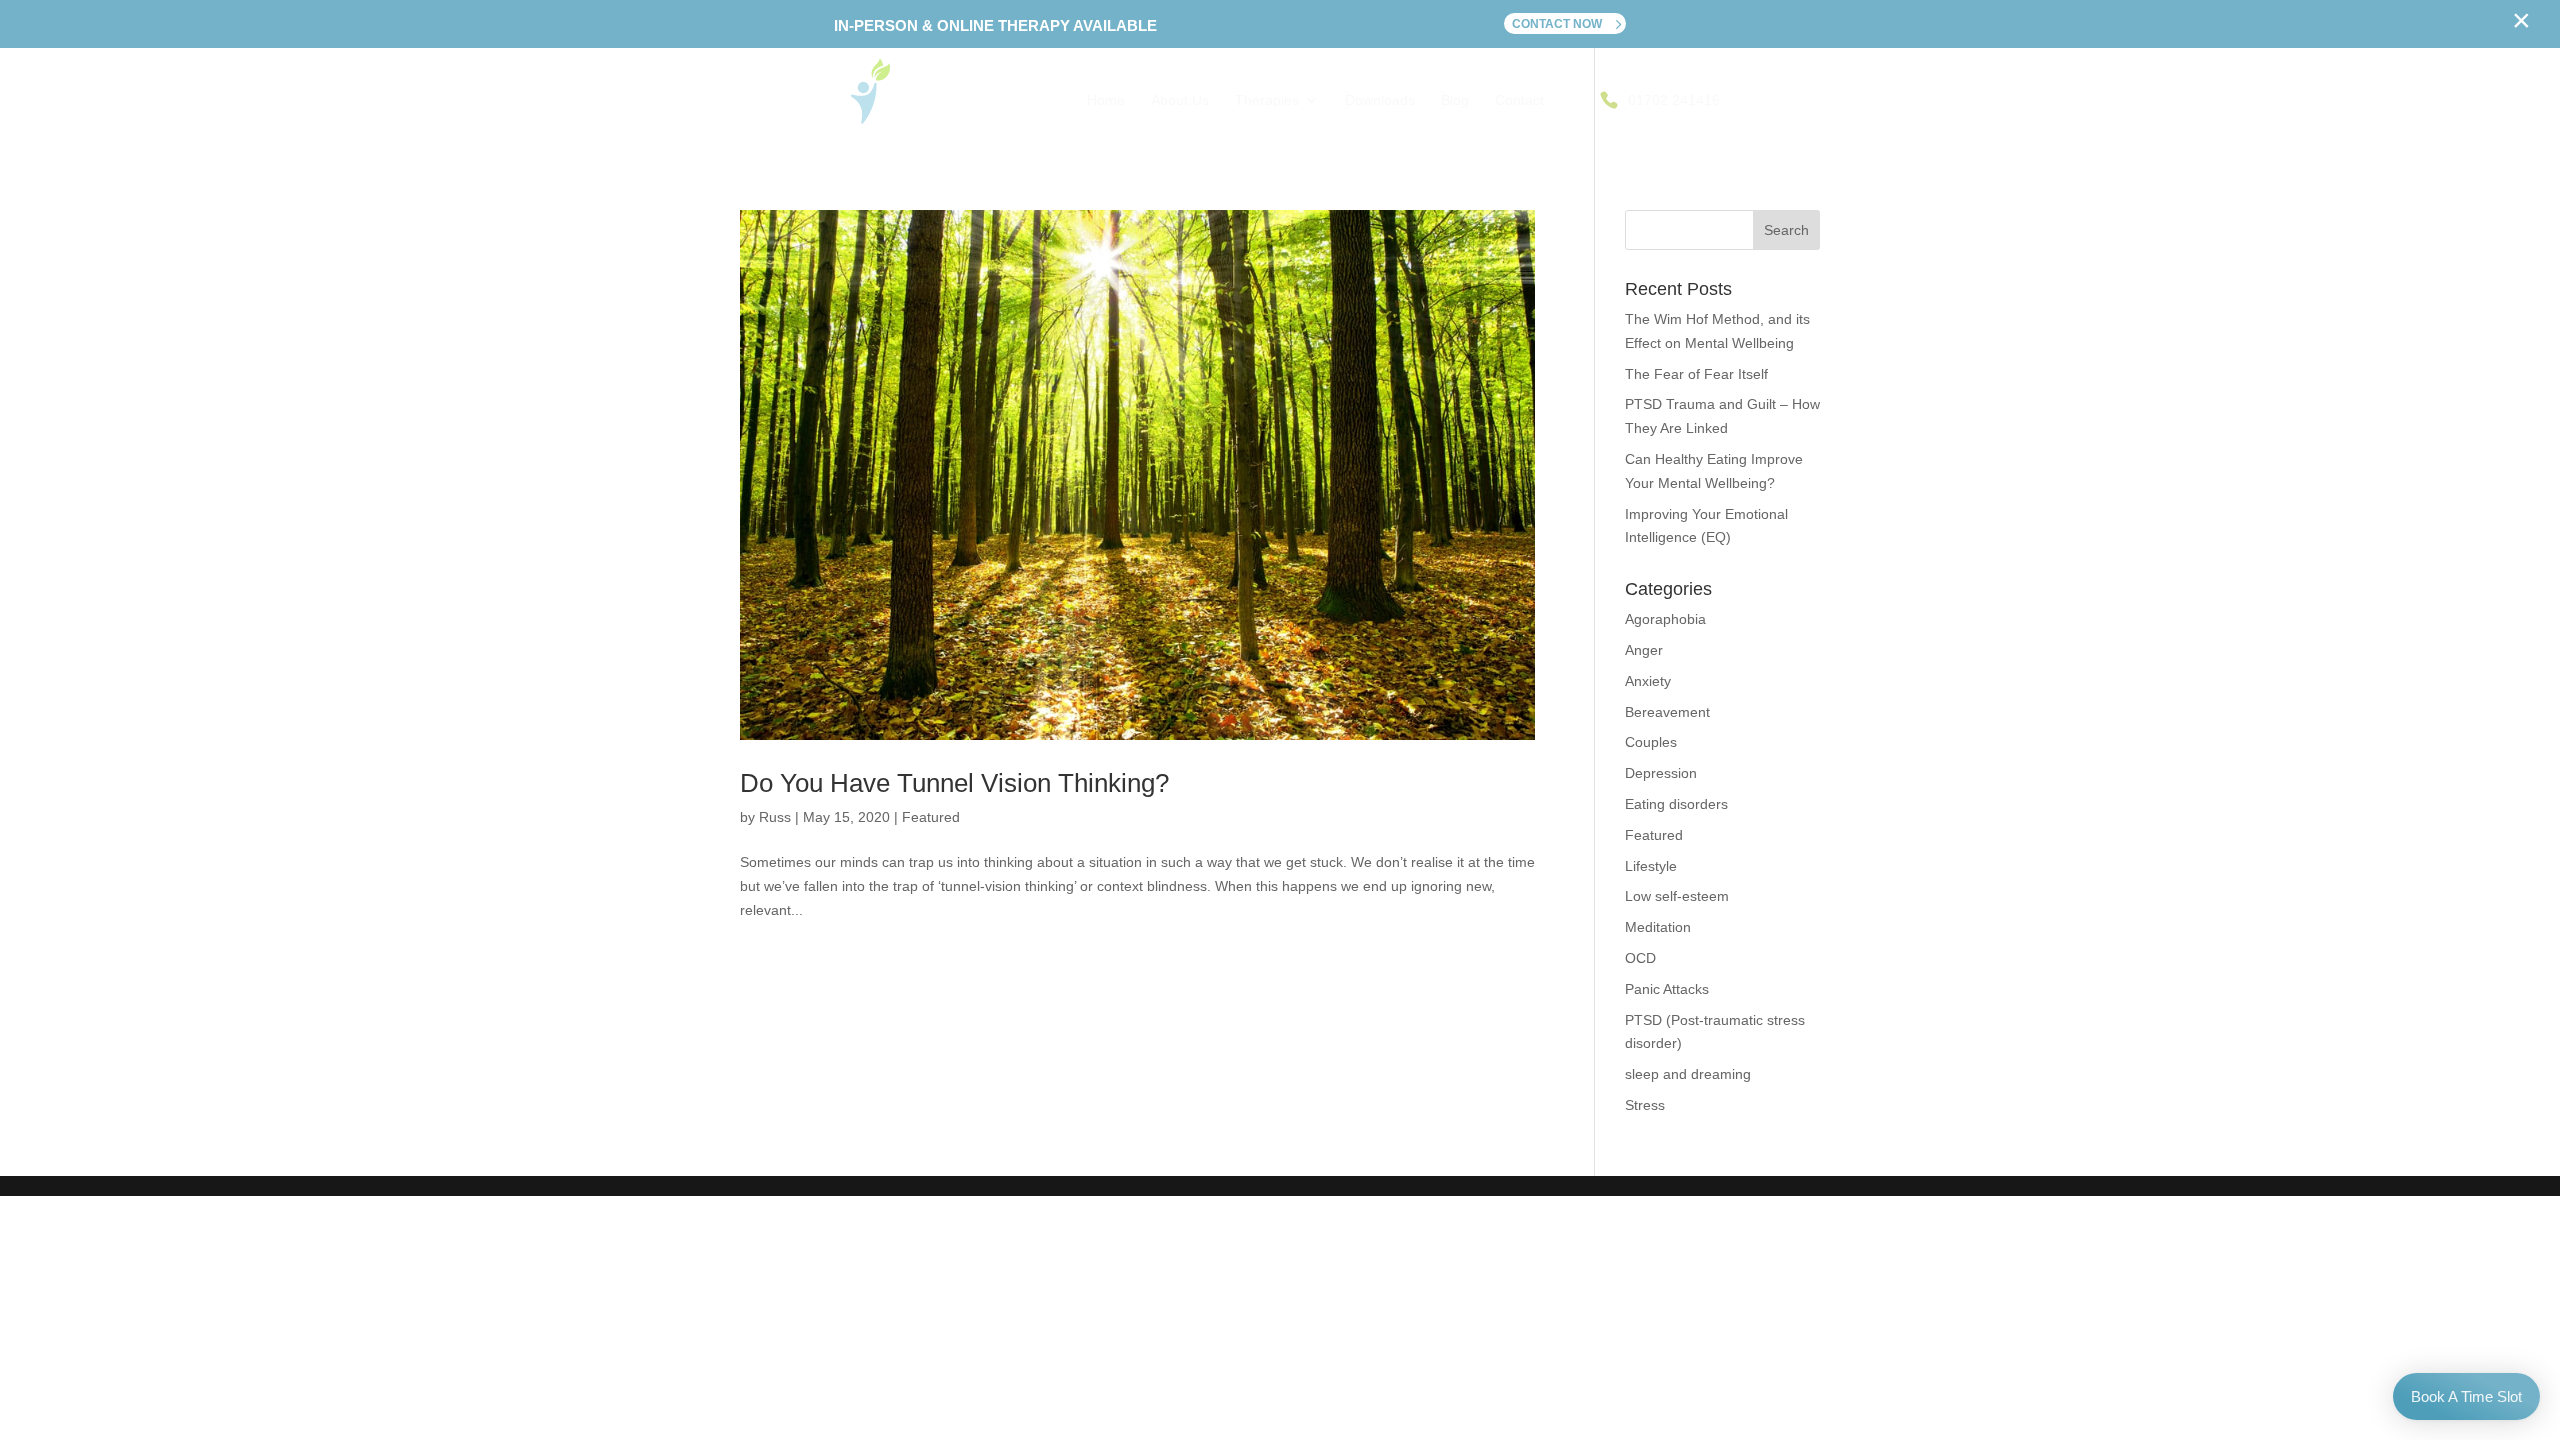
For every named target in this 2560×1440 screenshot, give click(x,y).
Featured (931, 817)
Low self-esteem (1677, 896)
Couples (1651, 742)
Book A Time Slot (2466, 1396)
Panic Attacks (1667, 989)
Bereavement (1667, 712)
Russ (775, 817)
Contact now (1557, 24)
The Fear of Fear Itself (1696, 374)
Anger (1644, 650)
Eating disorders (1676, 804)
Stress (1645, 1105)
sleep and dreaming (1688, 1074)
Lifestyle (1651, 866)
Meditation (1658, 927)
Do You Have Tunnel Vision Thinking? (954, 783)
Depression (1661, 773)
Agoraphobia (1665, 619)
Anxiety (1648, 681)
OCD (1640, 958)
